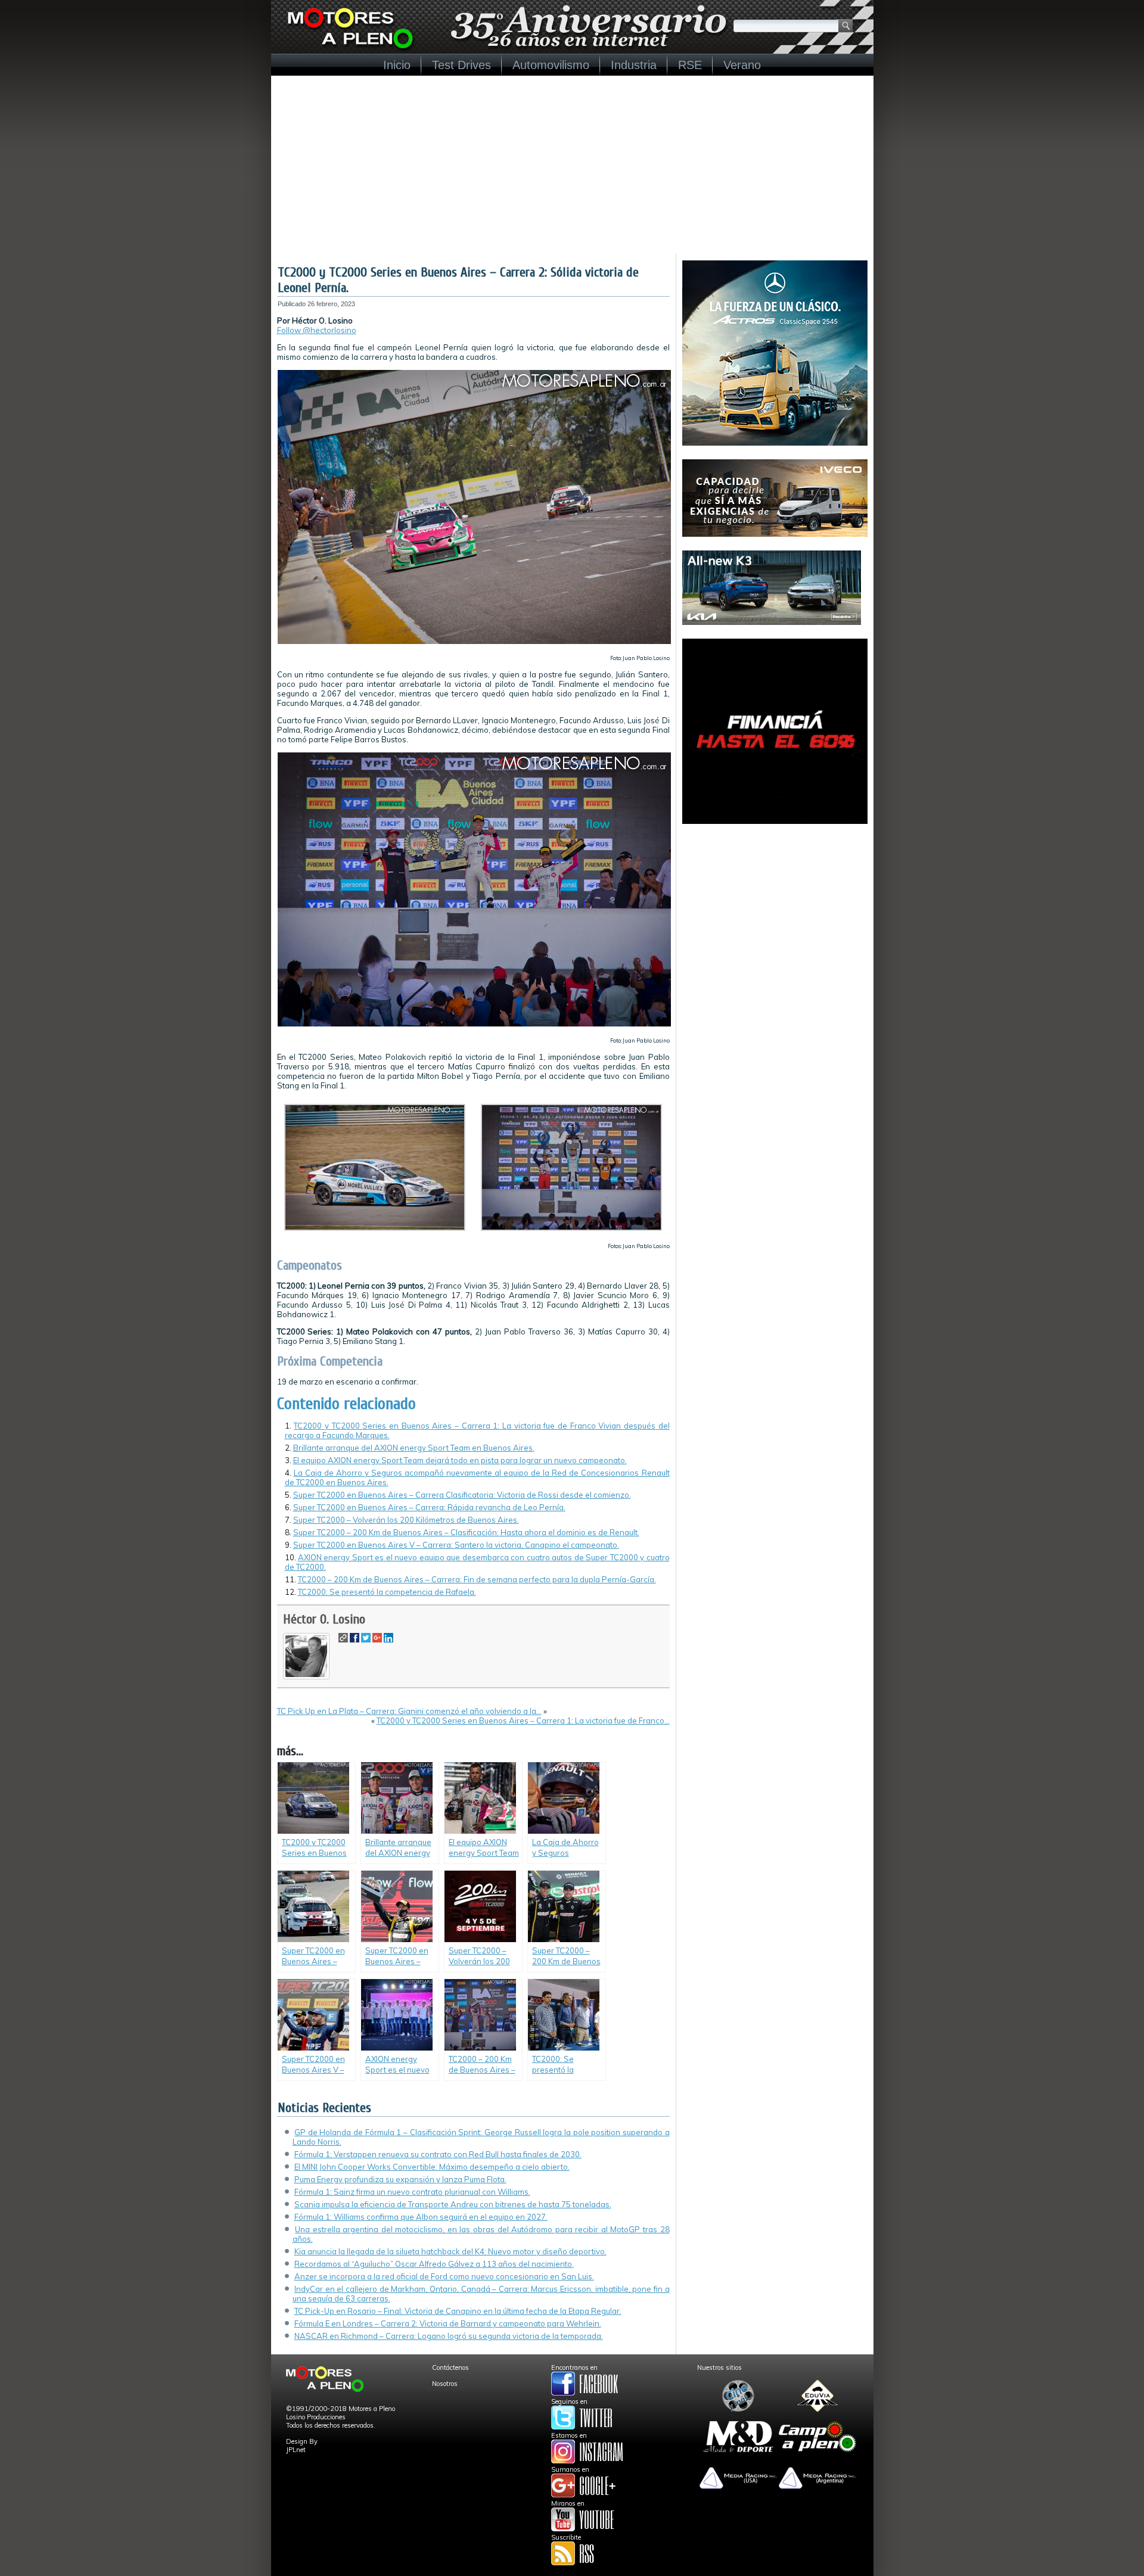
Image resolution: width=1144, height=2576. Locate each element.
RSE (690, 65)
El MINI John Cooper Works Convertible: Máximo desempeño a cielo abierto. (432, 2167)
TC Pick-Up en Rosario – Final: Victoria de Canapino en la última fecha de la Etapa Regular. (458, 2311)
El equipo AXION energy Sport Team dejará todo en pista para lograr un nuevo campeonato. (460, 1460)
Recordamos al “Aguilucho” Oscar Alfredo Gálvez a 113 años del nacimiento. (434, 2264)
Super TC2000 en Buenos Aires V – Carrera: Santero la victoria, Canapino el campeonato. (456, 1545)
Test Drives (461, 65)
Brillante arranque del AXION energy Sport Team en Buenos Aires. (414, 1448)
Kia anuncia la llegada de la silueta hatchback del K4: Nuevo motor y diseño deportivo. (450, 2251)
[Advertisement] (572, 165)
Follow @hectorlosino (317, 330)
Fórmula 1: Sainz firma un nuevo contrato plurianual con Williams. (412, 2192)
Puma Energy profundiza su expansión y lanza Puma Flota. (400, 2179)
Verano (742, 65)
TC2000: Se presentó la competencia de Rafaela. (387, 1592)
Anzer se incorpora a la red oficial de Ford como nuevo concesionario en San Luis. (444, 2276)
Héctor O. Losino (324, 1619)
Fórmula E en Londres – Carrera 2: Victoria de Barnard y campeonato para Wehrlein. (448, 2323)
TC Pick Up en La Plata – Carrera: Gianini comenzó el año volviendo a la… (409, 1711)
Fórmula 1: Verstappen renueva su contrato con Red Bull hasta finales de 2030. (438, 2154)
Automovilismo (551, 65)
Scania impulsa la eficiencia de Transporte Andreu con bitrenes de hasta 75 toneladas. (453, 2204)
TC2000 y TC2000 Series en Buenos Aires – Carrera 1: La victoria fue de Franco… (523, 1721)
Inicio (397, 65)
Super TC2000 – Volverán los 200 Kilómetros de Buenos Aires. (406, 1520)
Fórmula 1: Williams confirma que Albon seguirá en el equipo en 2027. (421, 2217)
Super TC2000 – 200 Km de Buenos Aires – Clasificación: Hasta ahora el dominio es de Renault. (466, 1532)
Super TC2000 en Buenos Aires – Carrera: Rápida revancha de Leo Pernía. (429, 1507)
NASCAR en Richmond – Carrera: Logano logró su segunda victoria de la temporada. (449, 2336)
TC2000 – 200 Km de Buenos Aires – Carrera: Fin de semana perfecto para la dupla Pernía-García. (477, 1579)
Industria (634, 65)
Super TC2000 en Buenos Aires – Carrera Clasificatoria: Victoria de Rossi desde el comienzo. (462, 1495)
